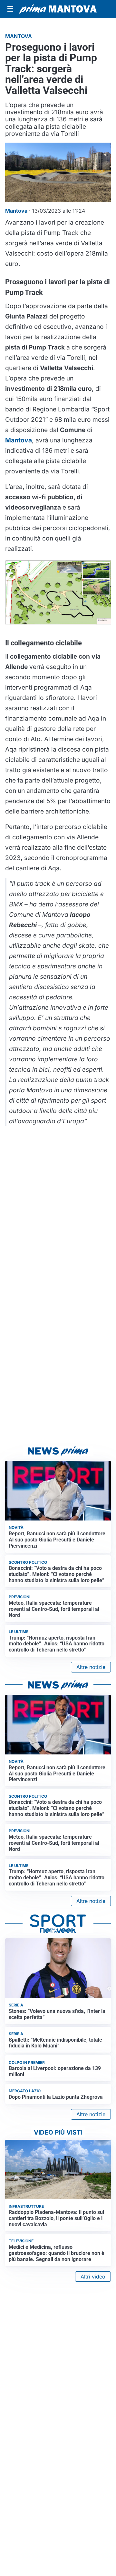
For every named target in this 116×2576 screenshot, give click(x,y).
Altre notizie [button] (91, 1667)
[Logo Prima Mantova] (58, 9)
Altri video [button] (93, 2277)
